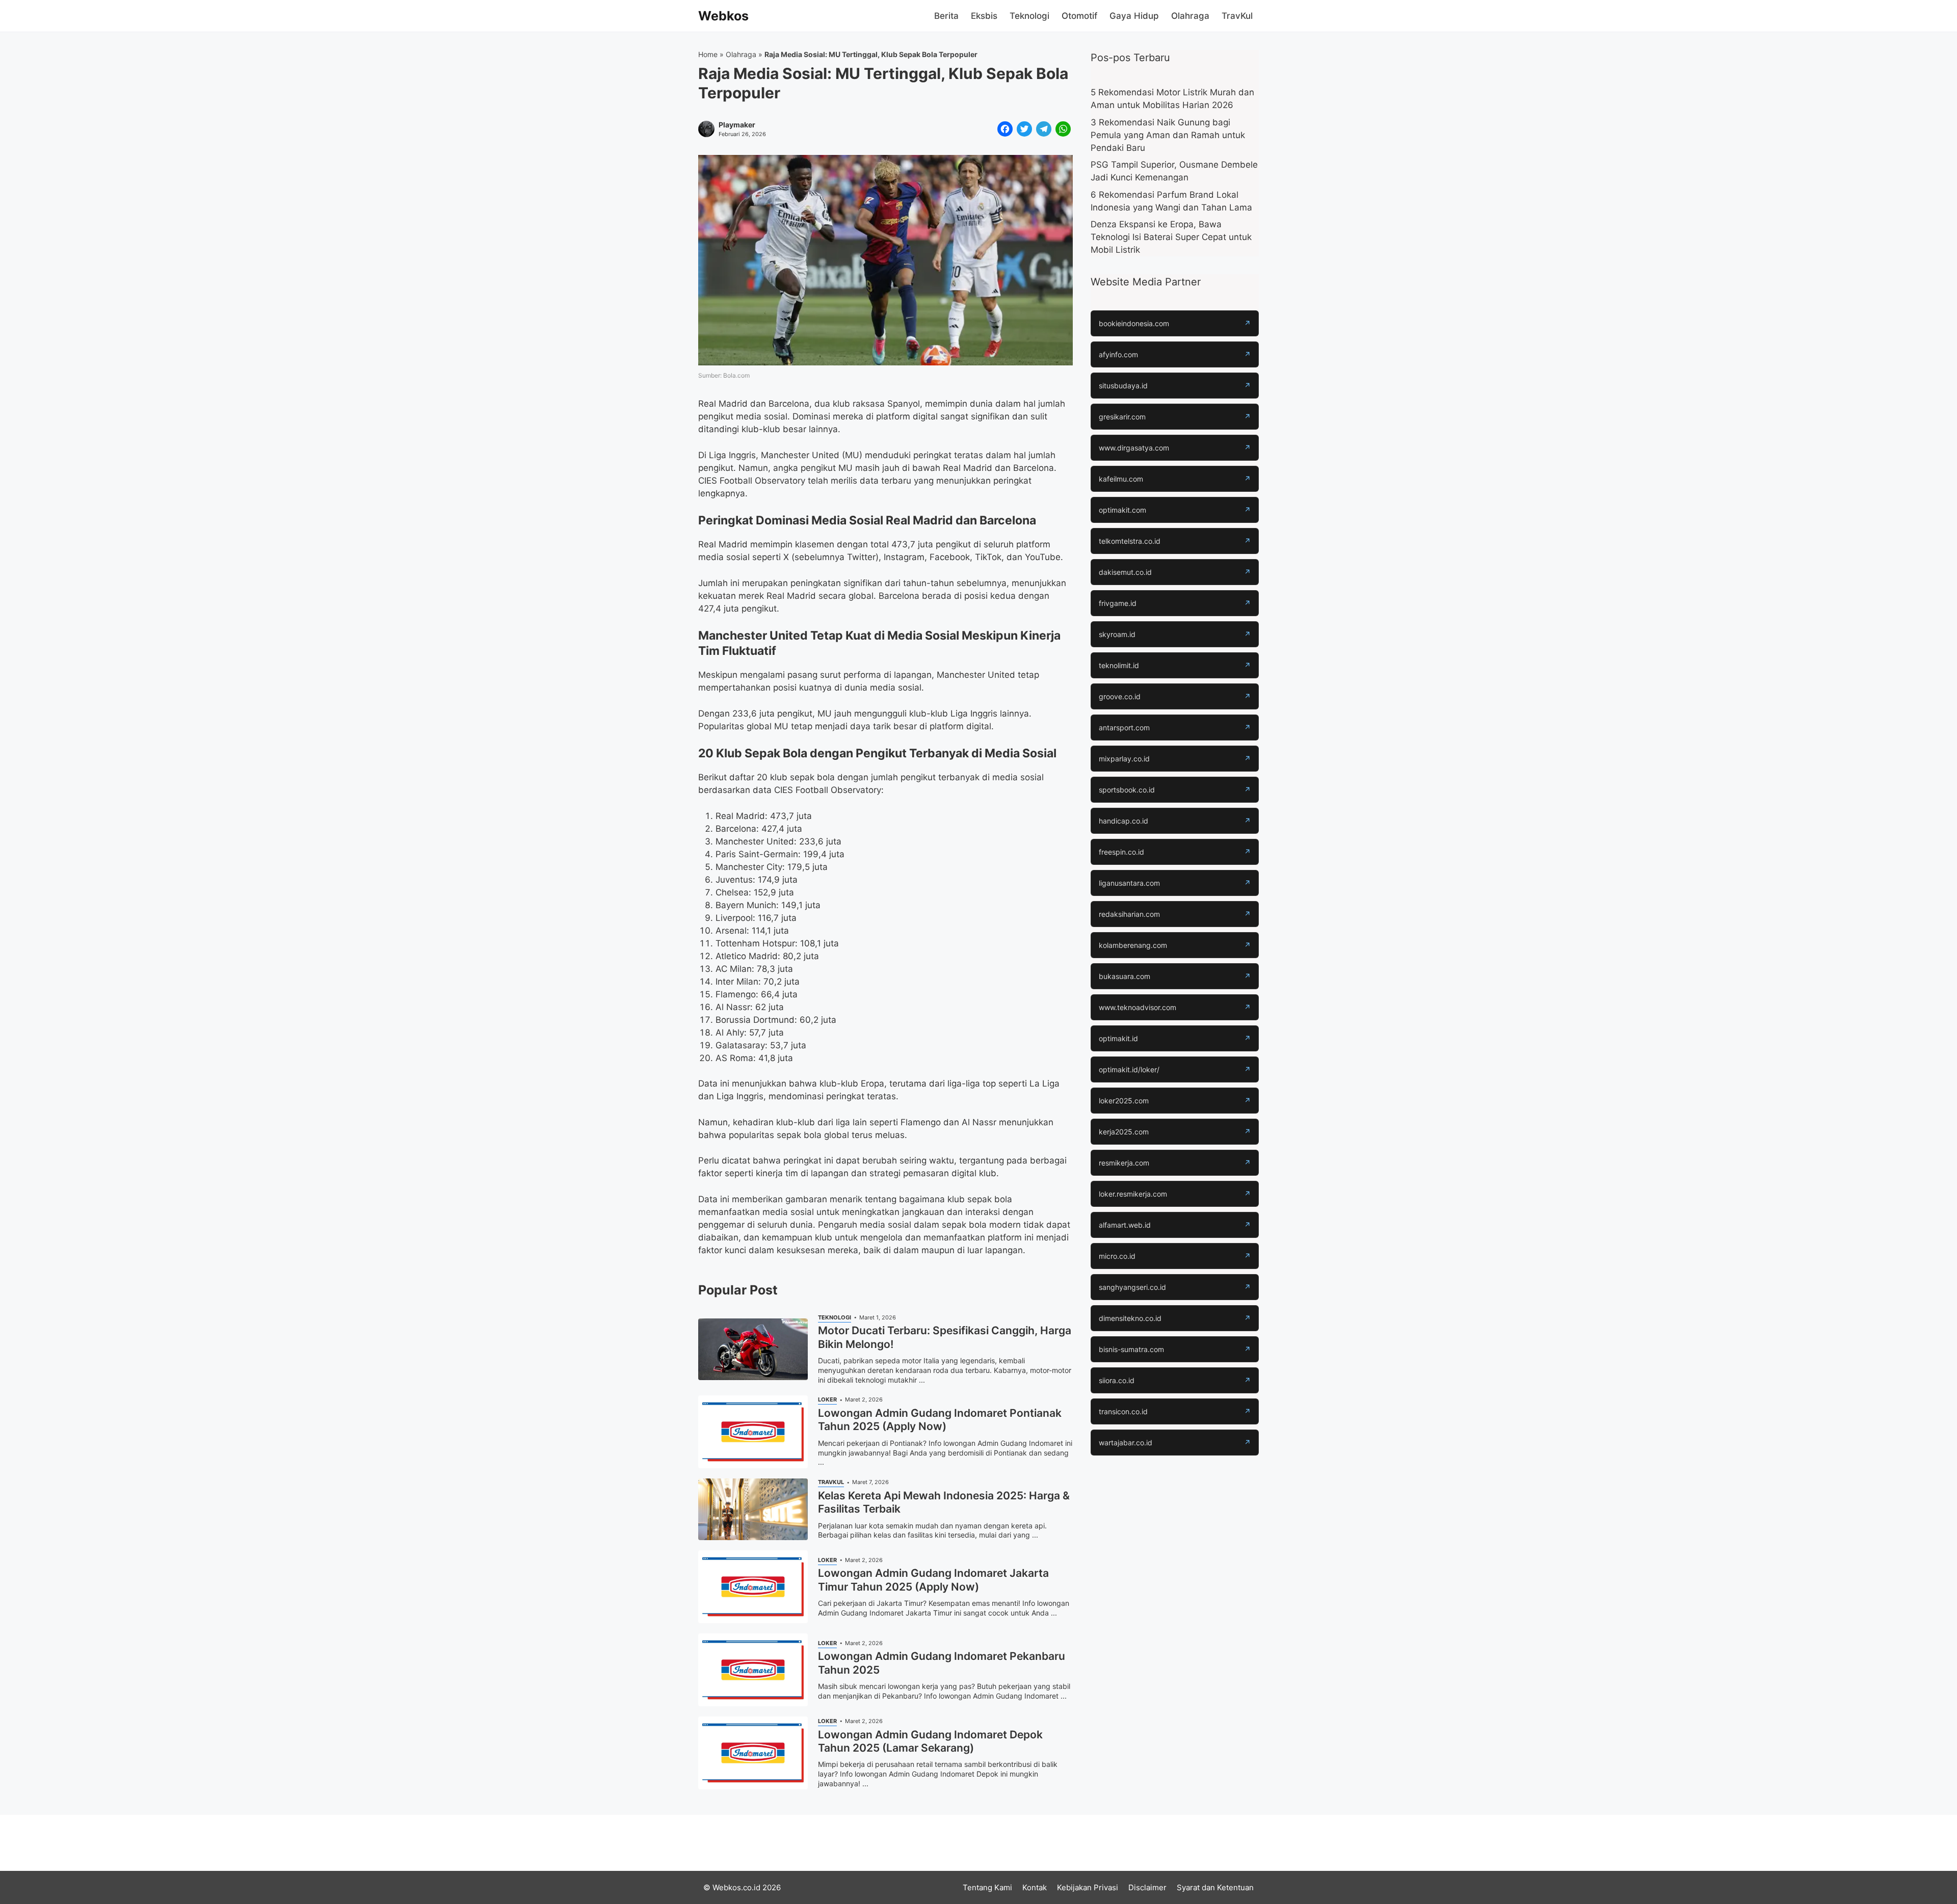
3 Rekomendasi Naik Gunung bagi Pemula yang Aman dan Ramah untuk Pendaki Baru (1168, 135)
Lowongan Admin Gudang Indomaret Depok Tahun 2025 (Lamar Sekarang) (930, 1741)
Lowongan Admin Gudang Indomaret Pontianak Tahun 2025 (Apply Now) (940, 1420)
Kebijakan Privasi (1088, 1887)
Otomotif (1079, 16)
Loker (827, 1399)
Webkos (723, 16)
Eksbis (984, 16)
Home (708, 54)
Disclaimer (1147, 1887)
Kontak (1035, 1887)
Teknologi (1029, 16)
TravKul (1237, 16)
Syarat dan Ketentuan (1215, 1887)
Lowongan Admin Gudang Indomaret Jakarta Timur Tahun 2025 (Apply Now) (933, 1580)
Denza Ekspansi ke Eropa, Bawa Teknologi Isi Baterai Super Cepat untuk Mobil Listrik (1171, 237)
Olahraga (1190, 16)
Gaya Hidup (1134, 16)
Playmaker (737, 125)
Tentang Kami (987, 1887)
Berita (946, 16)
